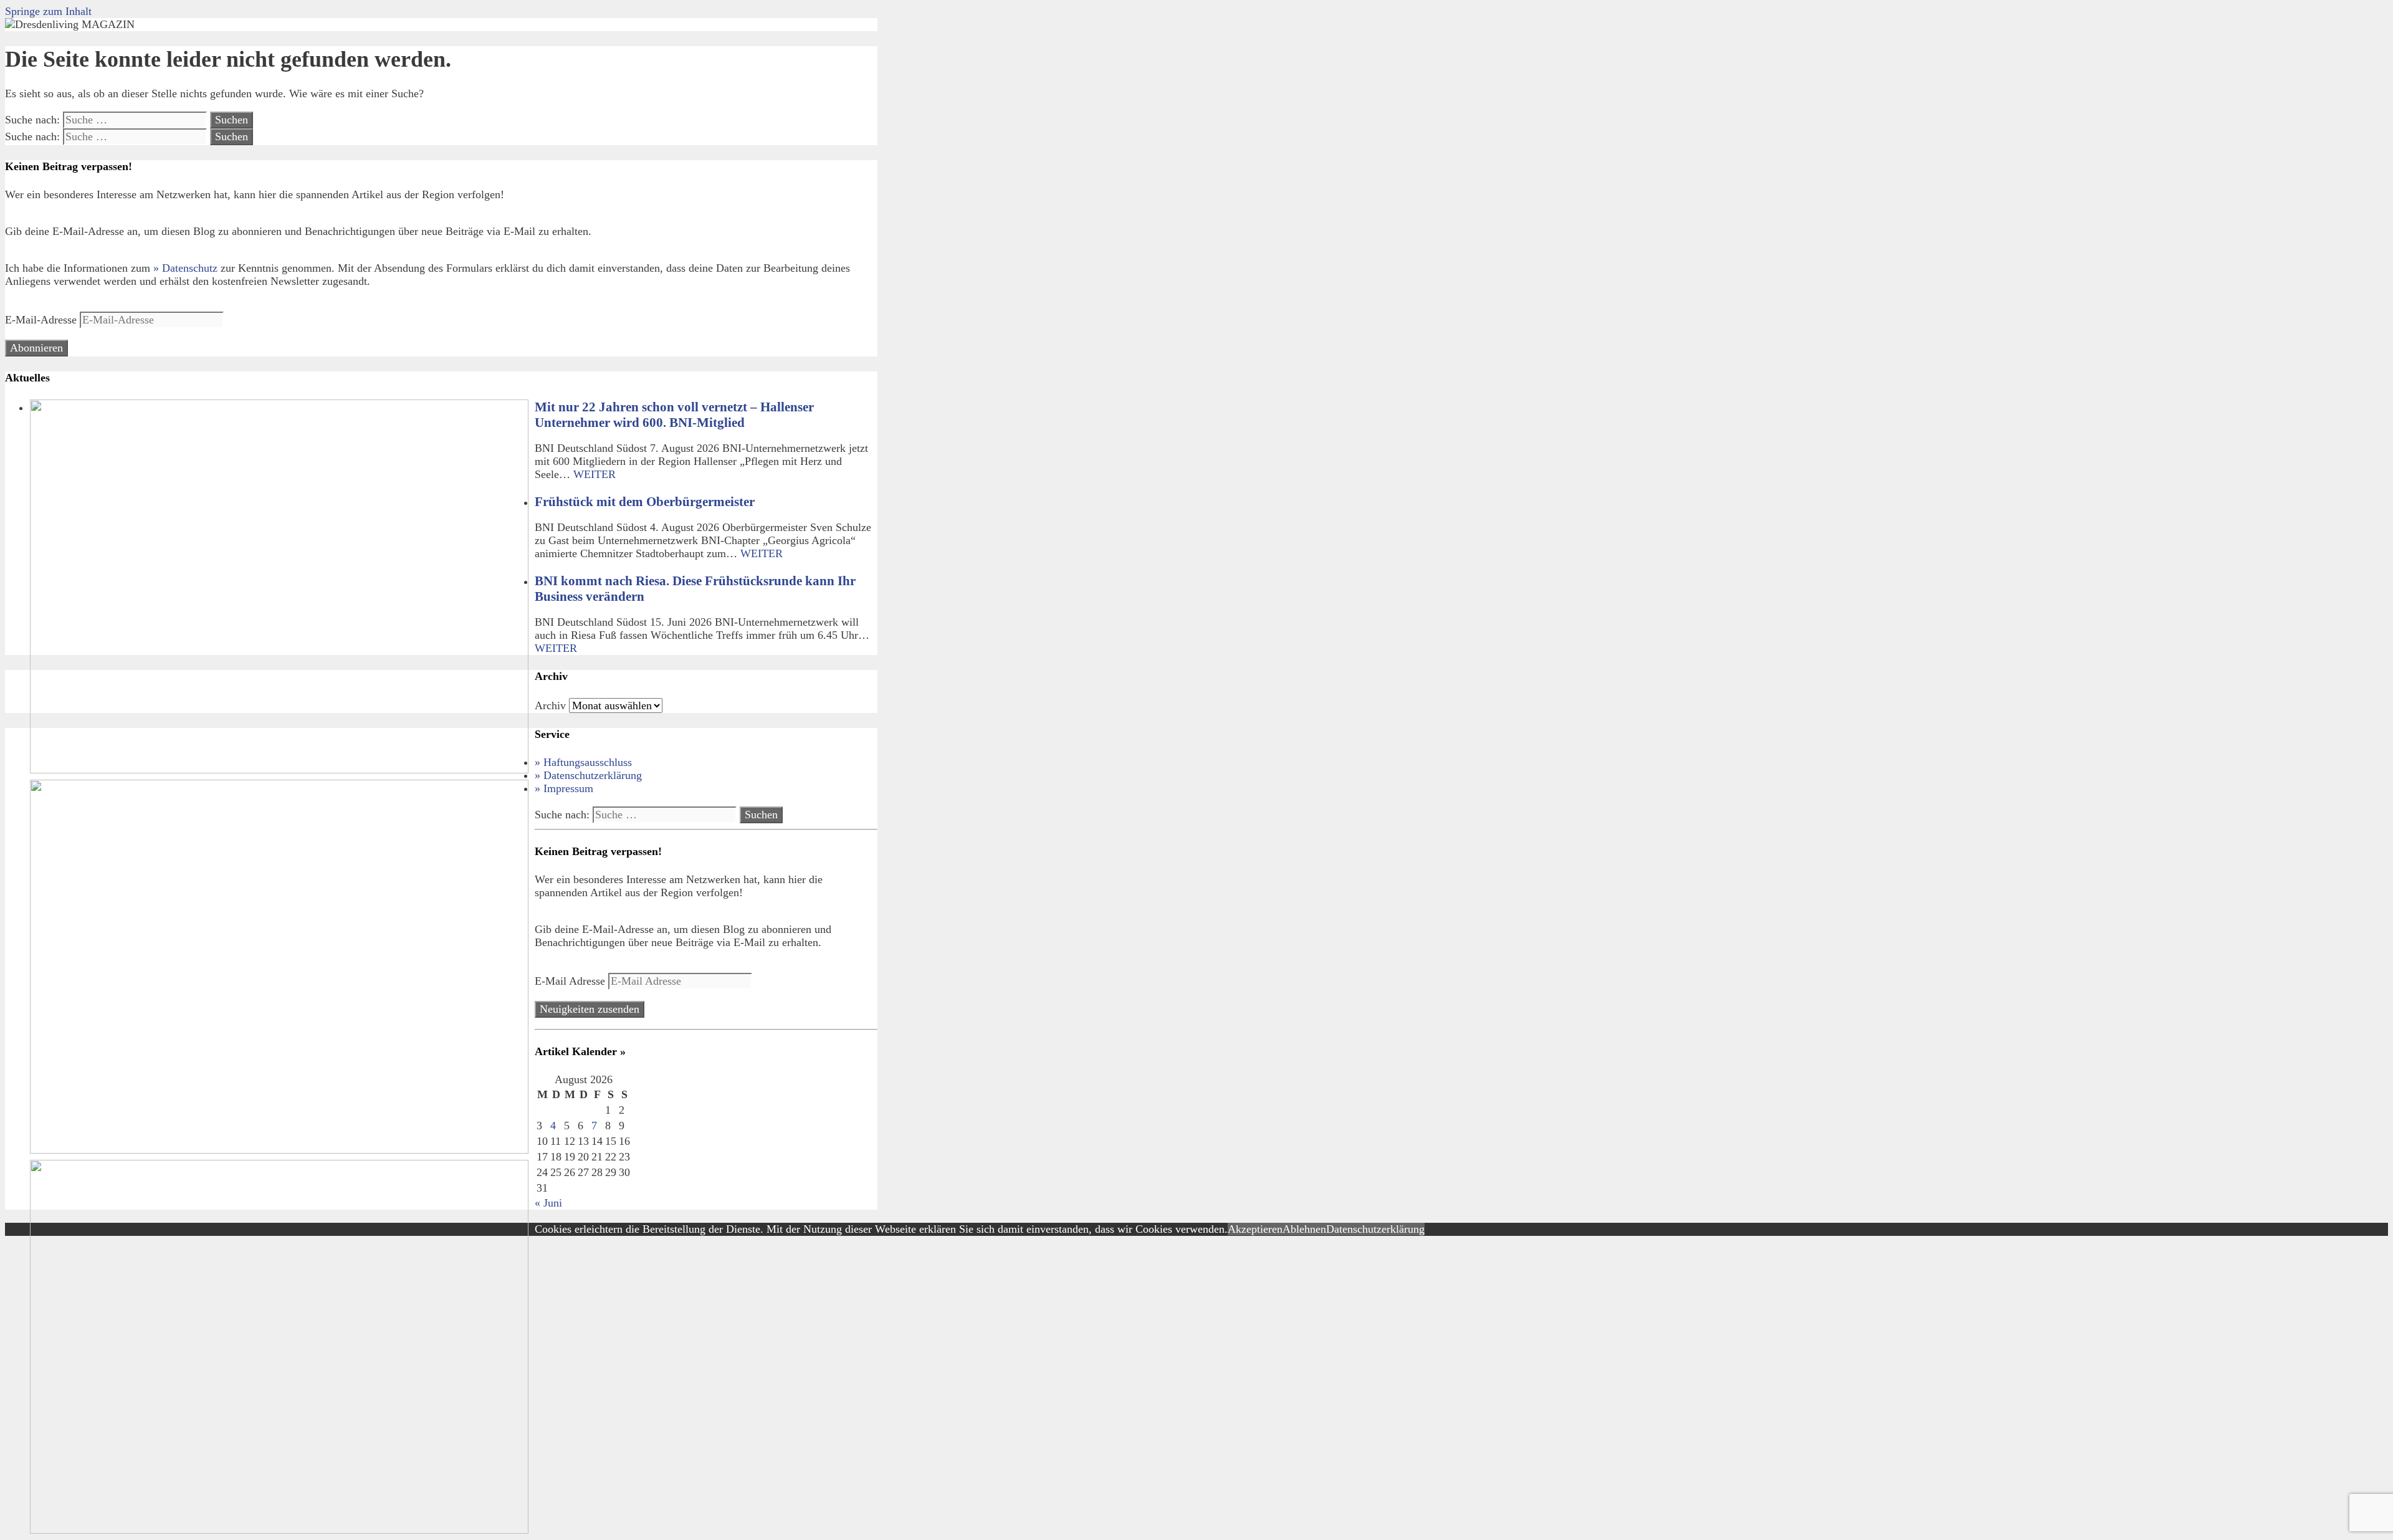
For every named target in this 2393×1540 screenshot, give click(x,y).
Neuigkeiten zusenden (590, 1009)
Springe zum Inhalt (48, 11)
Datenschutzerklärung (1375, 1229)
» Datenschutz (185, 268)
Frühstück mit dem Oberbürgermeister (645, 502)
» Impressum (564, 788)
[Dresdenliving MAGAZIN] (70, 24)
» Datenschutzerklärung (588, 775)
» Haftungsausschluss (583, 762)
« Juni (548, 1203)
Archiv (550, 705)
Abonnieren (36, 348)
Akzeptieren (1255, 1229)
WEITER (595, 474)
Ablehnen (1304, 1229)
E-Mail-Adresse (42, 320)
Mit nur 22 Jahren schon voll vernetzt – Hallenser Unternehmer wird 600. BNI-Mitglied (674, 415)
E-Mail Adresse (571, 981)
